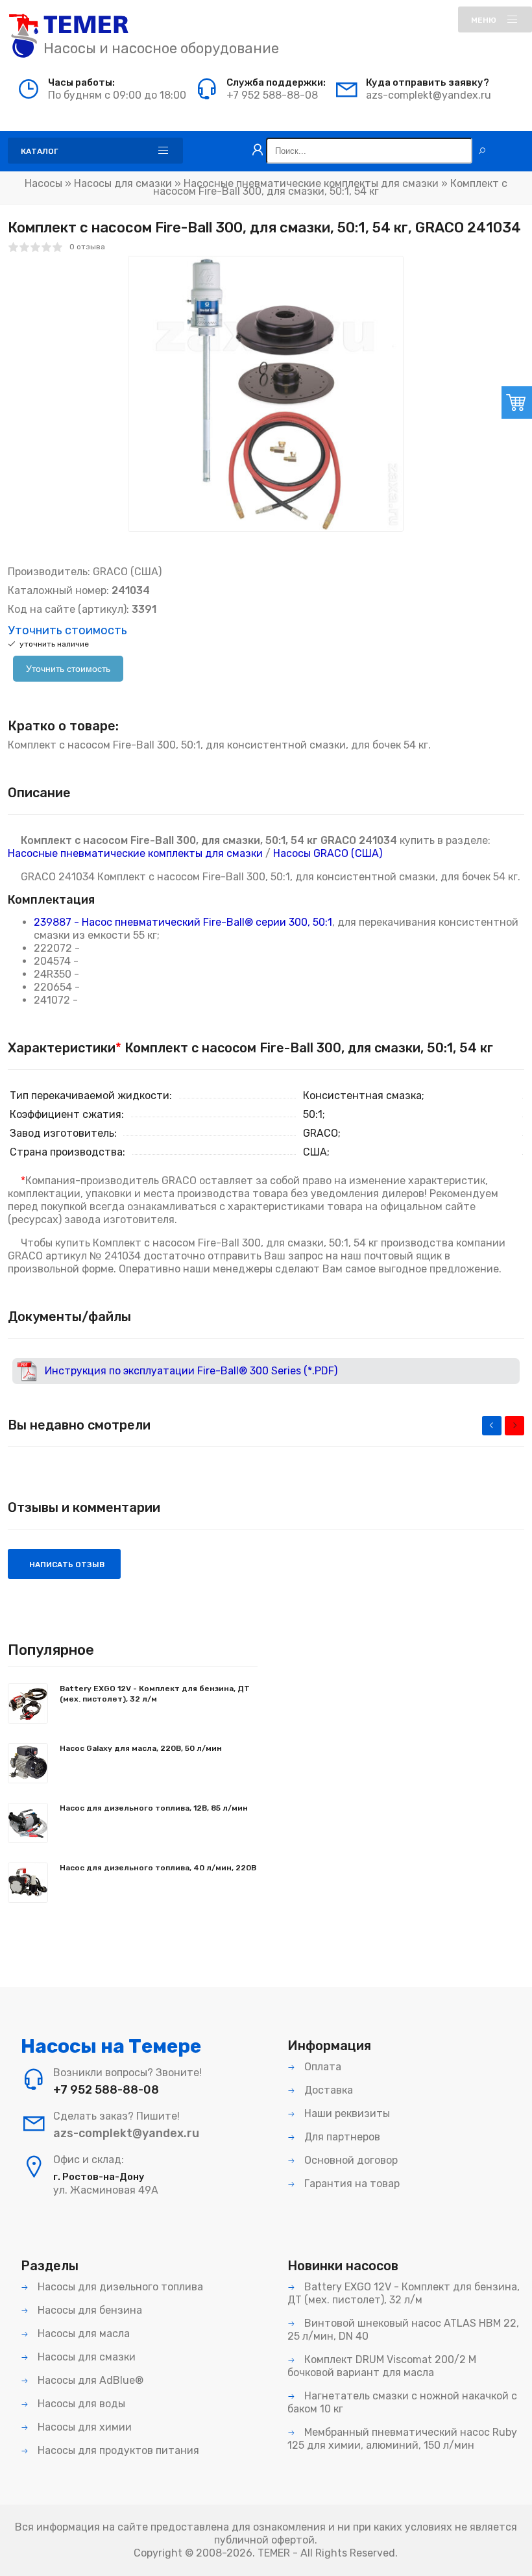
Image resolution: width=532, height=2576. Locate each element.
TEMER (274, 2553)
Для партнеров (341, 2137)
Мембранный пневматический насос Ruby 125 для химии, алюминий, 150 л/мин (402, 2439)
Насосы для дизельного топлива (119, 2287)
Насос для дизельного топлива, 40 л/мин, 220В (158, 1868)
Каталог (40, 151)
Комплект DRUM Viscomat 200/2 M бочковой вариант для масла (382, 2366)
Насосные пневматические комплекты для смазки (311, 183)
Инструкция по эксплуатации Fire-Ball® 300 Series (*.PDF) (191, 1371)
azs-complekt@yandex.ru (429, 95)
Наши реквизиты (346, 2113)
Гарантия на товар (351, 2184)
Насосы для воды (80, 2404)
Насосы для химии (83, 2427)
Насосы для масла (82, 2334)
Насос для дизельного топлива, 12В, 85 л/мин (154, 1808)
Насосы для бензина (89, 2310)
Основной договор (350, 2160)
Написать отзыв (66, 1565)
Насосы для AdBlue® (89, 2380)
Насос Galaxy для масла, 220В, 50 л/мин (141, 1748)
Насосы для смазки (123, 183)
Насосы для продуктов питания (117, 2450)
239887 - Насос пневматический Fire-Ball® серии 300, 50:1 (183, 922)
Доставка (327, 2090)
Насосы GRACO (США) (328, 853)
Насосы (43, 183)
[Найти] (482, 151)
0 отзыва (87, 247)
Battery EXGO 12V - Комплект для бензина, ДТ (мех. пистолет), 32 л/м (155, 1694)
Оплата (321, 2067)
